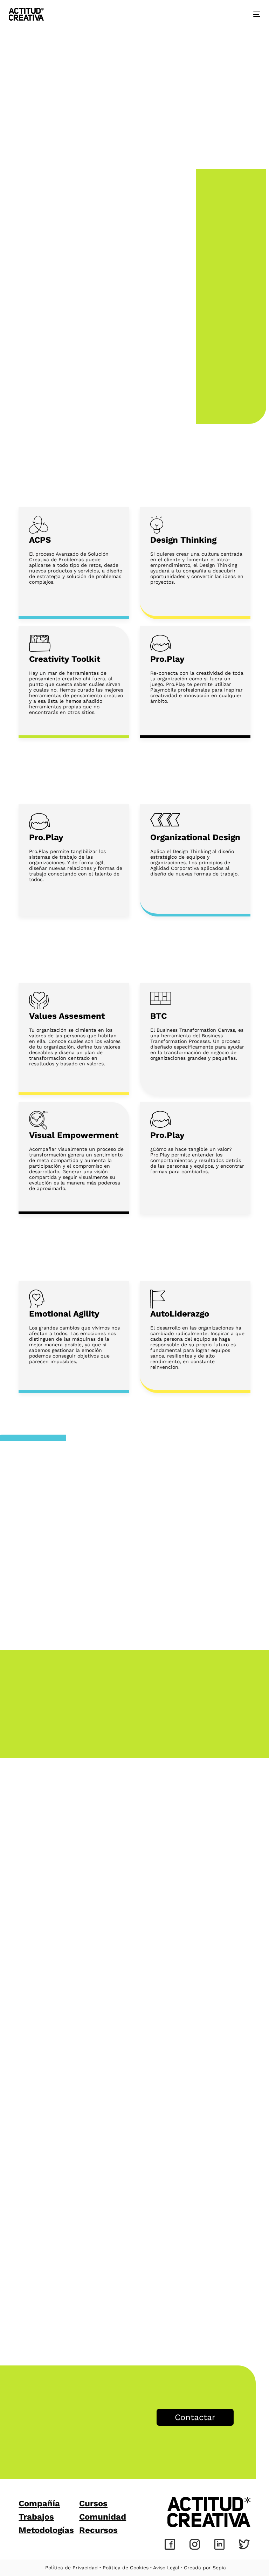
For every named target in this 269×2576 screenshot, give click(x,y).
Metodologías (46, 2530)
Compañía (39, 2503)
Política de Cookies (126, 2568)
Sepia (219, 2568)
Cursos (93, 2503)
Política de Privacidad (71, 2568)
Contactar (195, 2417)
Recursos (98, 2530)
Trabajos (36, 2517)
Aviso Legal (166, 2568)
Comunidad (103, 2517)
